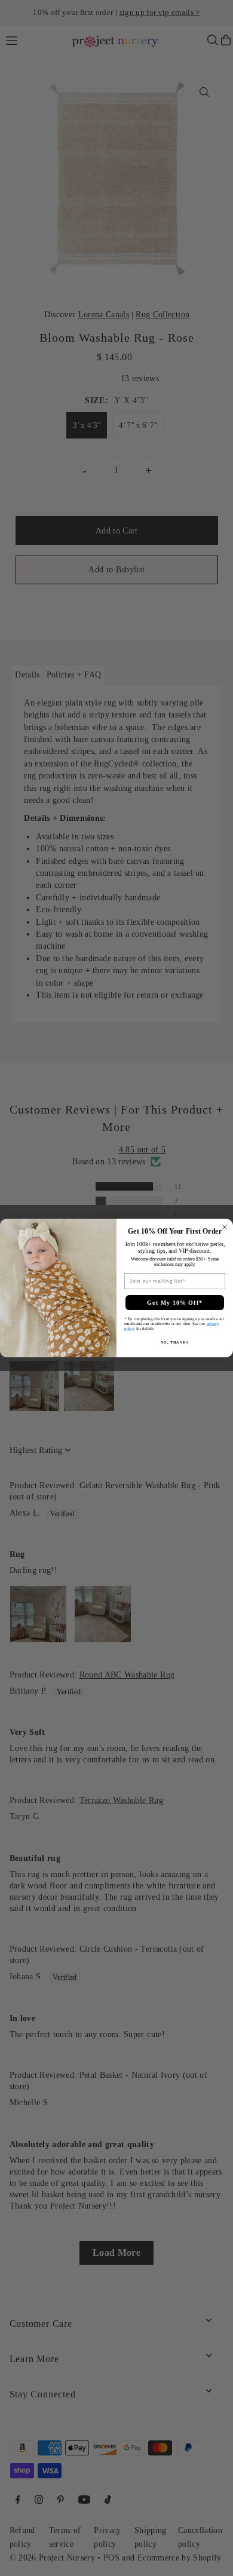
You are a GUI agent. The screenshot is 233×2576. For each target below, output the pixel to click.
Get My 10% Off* (175, 1303)
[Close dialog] (225, 1227)
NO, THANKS (175, 1343)
